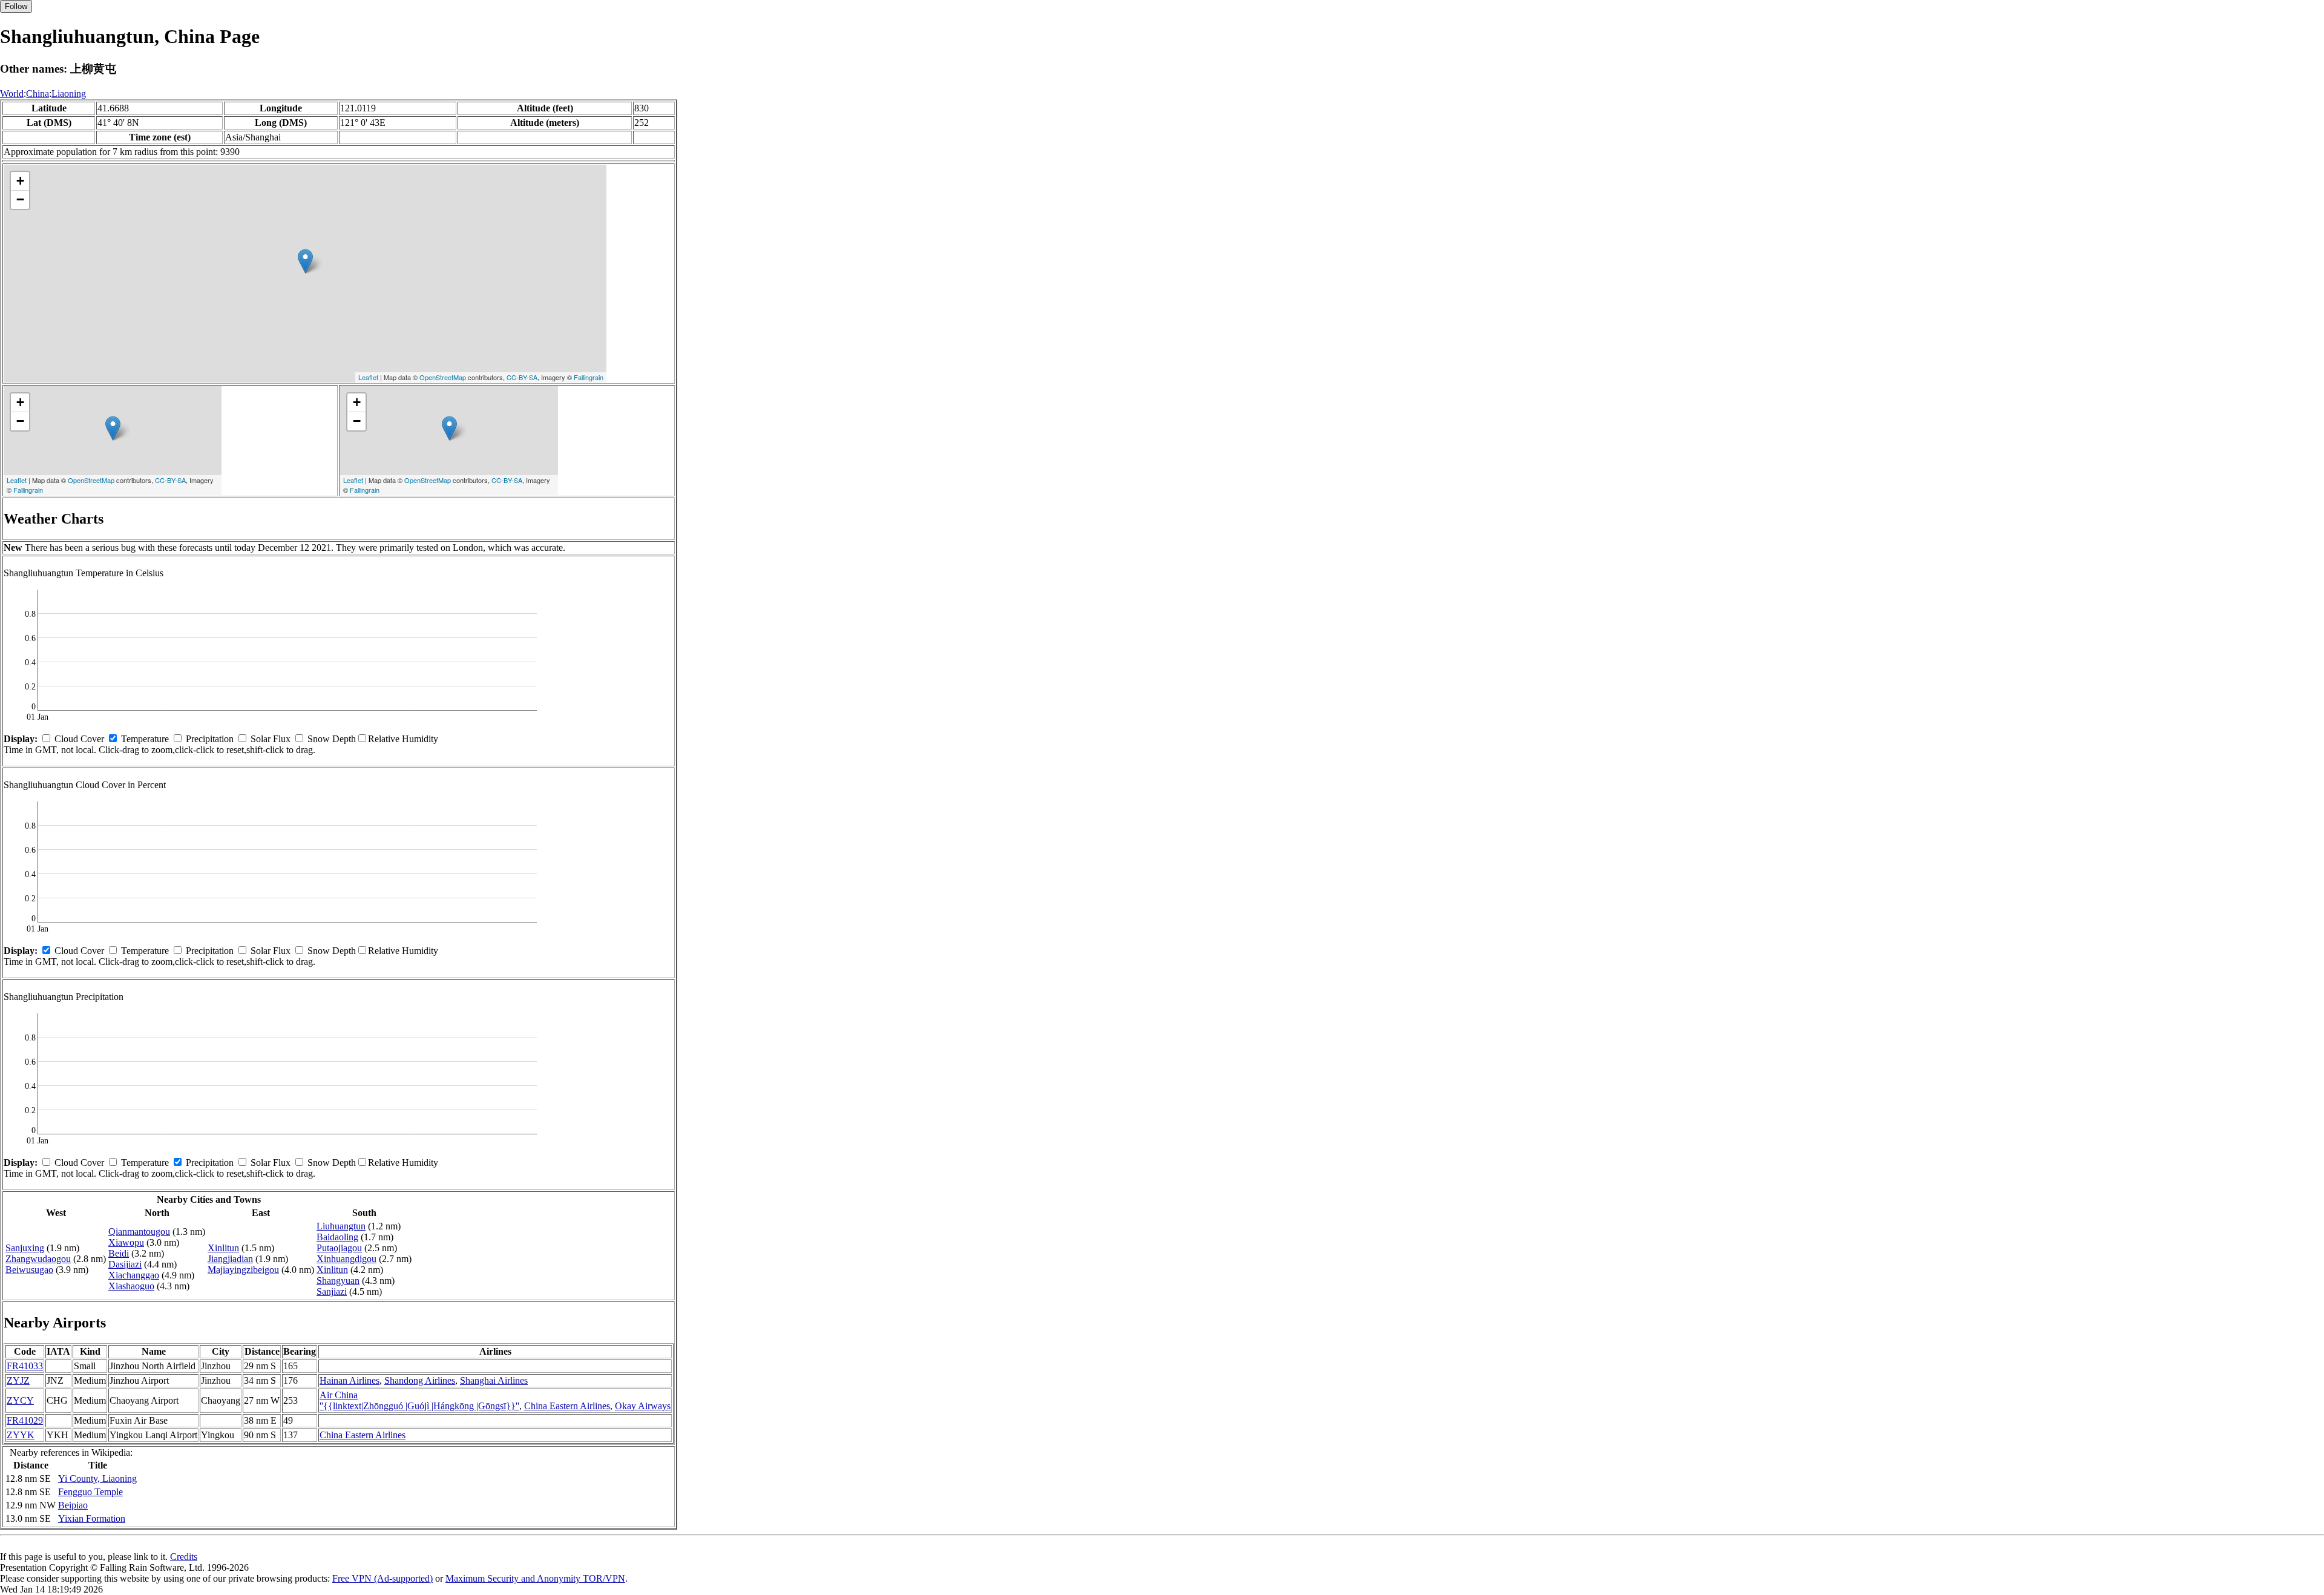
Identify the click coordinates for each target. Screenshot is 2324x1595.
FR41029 (25, 1420)
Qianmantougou (139, 1232)
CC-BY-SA (522, 377)
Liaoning (69, 94)
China (38, 94)
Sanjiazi (332, 1291)
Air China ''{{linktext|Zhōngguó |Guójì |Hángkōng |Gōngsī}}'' (419, 1400)
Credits (184, 1557)
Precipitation (210, 739)
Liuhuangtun (341, 1226)
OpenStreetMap (443, 377)
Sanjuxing (25, 1248)
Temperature (145, 739)
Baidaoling (337, 1237)
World (12, 94)
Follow (16, 6)
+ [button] (20, 181)
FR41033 (25, 1366)
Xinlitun (223, 1248)
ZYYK (21, 1435)
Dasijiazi (125, 1264)
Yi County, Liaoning (97, 1478)
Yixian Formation (92, 1518)
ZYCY (20, 1400)
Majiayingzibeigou (243, 1270)
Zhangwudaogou (38, 1259)
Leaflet (368, 377)
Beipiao (73, 1505)
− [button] (20, 199)
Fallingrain (589, 377)
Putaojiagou (339, 1248)
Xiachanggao (134, 1275)
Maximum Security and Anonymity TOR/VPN (535, 1578)
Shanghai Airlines (494, 1380)
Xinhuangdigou (346, 1259)
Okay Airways (643, 1406)
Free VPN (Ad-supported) (382, 1578)
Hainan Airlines (350, 1380)
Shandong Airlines (420, 1380)
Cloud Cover (79, 739)
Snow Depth (332, 739)
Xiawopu (126, 1242)
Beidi (119, 1253)
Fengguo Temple (90, 1492)
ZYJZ (18, 1380)
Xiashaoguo (131, 1286)
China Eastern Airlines (567, 1406)
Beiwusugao (29, 1270)
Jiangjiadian (230, 1259)
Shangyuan (338, 1281)
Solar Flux (271, 739)
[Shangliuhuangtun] (305, 261)
